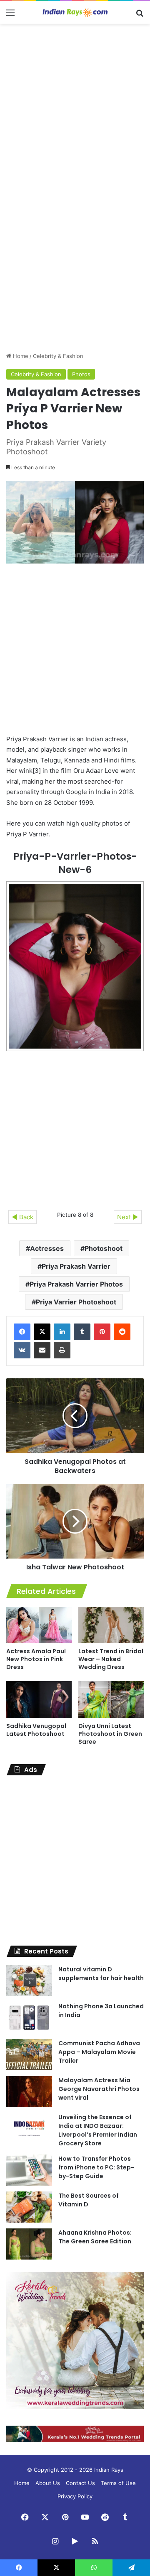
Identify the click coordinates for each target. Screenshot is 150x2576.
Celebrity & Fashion (58, 356)
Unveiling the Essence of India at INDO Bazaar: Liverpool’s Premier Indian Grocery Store (98, 2130)
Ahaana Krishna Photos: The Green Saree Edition (95, 2237)
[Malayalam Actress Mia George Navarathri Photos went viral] (29, 2092)
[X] (42, 1332)
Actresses (47, 1248)
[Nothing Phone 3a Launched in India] (29, 2018)
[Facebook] (22, 1332)
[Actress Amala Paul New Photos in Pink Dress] (39, 1625)
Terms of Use (118, 2483)
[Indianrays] (75, 12)
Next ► (128, 1217)
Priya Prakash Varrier (76, 1266)
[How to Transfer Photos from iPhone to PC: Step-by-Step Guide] (29, 2170)
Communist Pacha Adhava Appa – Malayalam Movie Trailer (99, 2052)
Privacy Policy (75, 2496)
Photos (81, 374)
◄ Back (22, 1217)
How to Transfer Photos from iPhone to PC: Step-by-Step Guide (96, 2167)
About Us (48, 2483)
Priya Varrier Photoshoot (76, 1302)
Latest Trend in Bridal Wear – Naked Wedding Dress (111, 1659)
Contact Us (80, 2483)
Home (20, 356)
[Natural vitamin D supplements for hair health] (29, 1981)
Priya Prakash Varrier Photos (76, 1284)
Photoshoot (104, 1248)
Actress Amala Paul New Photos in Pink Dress (36, 1659)
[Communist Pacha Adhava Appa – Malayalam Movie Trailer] (29, 2055)
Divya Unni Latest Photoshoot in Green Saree (110, 1734)
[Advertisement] (75, 107)
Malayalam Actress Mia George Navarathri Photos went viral (99, 2089)
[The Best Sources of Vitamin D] (29, 2207)
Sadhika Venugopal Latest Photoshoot (36, 1730)
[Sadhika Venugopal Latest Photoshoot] (39, 1700)
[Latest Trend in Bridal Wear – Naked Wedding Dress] (111, 1625)
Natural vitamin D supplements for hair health (101, 1974)
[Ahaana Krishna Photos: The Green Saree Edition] (29, 2244)
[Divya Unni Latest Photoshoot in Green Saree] (111, 1700)
